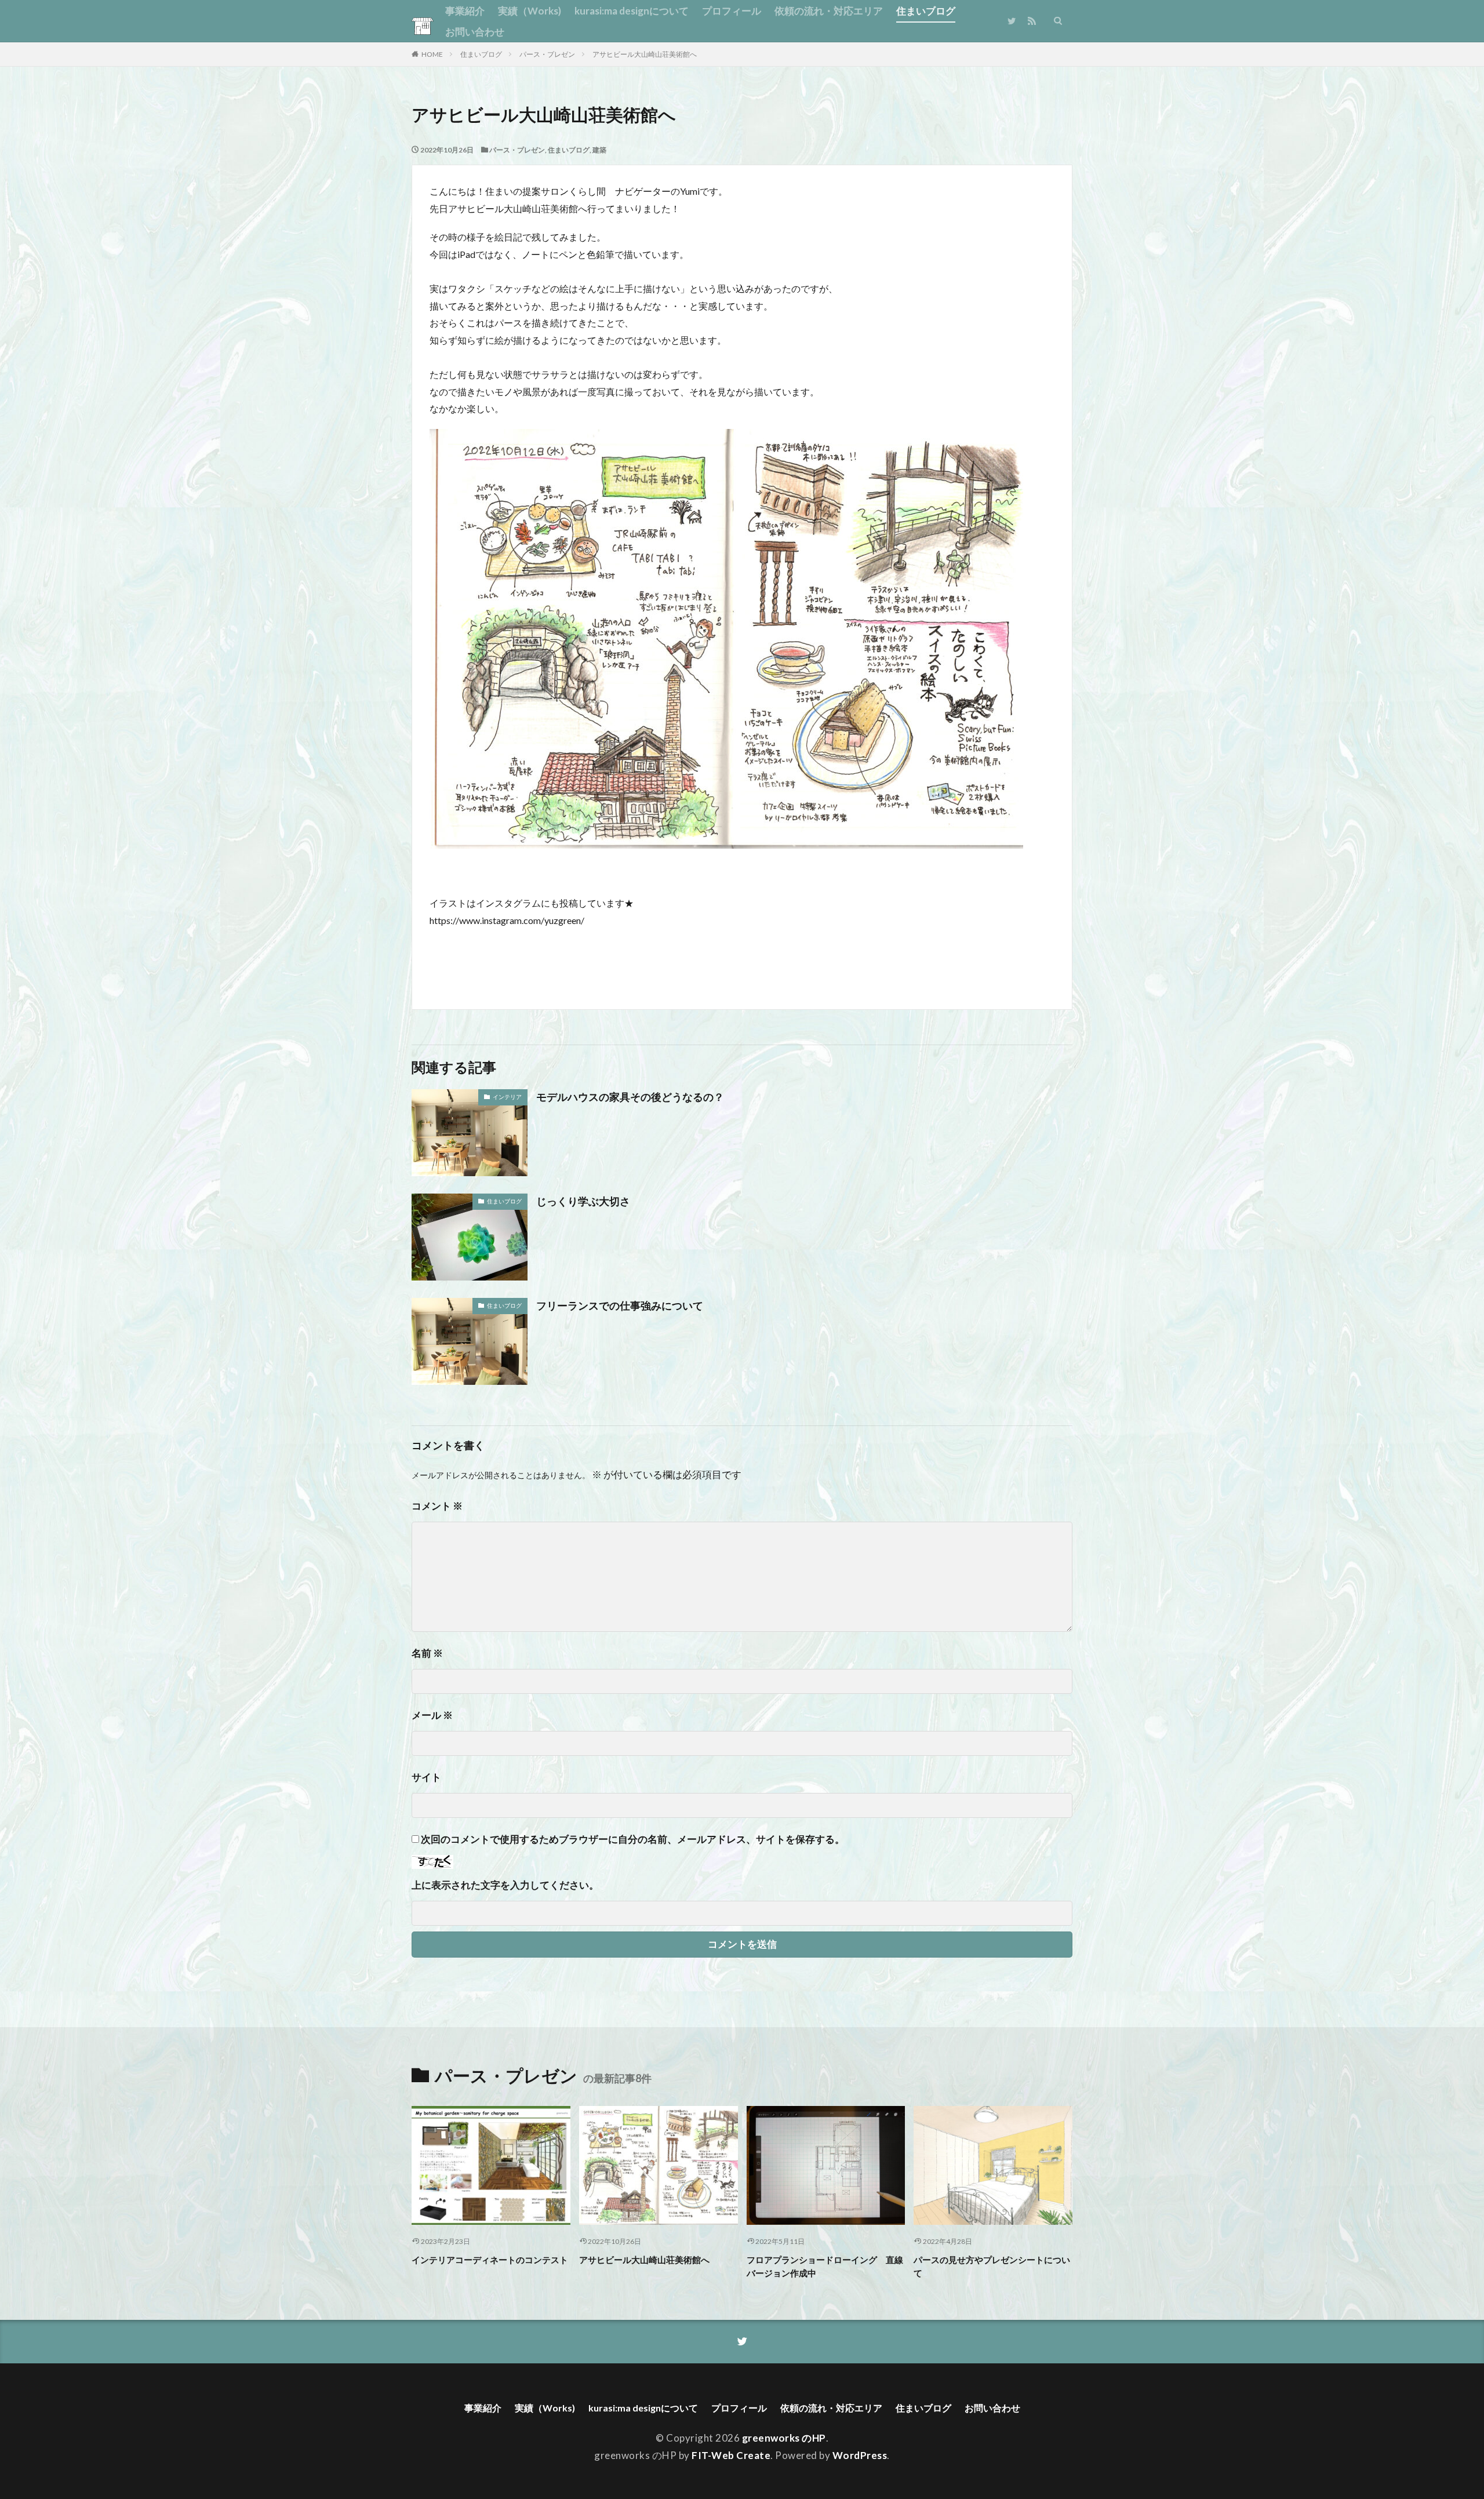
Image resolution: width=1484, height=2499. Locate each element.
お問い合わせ (475, 32)
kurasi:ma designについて (632, 11)
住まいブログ (926, 11)
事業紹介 (465, 11)
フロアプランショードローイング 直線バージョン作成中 (825, 2266)
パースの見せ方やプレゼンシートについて (992, 2266)
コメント (437, 1506)
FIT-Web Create (731, 2455)
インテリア (507, 1097)
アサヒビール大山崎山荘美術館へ (645, 54)
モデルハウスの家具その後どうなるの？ (630, 1097)
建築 (599, 150)
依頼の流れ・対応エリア (829, 11)
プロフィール (732, 11)
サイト (426, 1777)
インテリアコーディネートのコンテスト (490, 2260)
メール (432, 1715)
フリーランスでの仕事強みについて (620, 1305)
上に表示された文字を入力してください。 (505, 1885)
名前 (427, 1653)
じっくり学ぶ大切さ (583, 1201)
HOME (432, 54)
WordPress (860, 2455)
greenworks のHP (784, 2438)
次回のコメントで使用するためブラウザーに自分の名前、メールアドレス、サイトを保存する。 (633, 1839)
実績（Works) (530, 11)
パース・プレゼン (547, 54)
